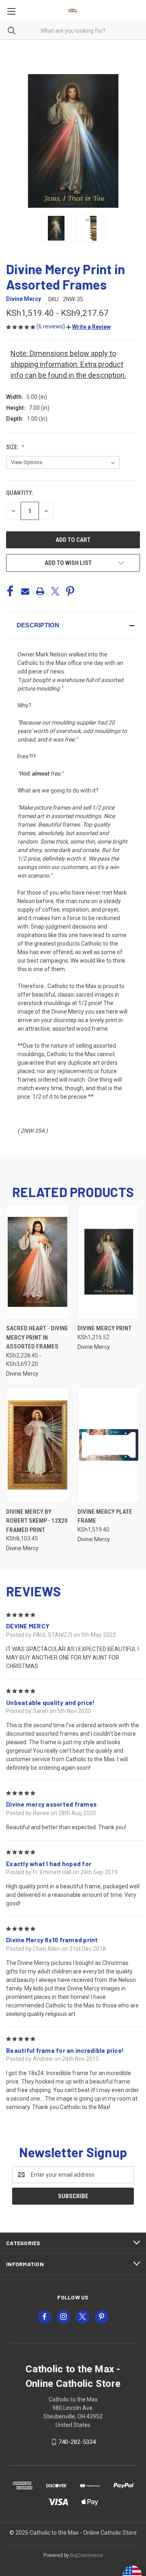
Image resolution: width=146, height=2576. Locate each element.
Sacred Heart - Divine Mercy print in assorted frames (37, 1337)
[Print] (40, 591)
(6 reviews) (51, 326)
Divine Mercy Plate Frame (105, 1516)
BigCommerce (86, 2555)
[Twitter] (55, 591)
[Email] (25, 591)
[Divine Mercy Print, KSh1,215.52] (109, 1262)
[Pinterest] (70, 591)
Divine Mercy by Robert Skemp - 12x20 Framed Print (37, 1521)
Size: (13, 447)
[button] (88, 327)
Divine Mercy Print (104, 1328)
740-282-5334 (77, 2442)
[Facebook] (10, 591)
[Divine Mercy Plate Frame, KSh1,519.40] (109, 1445)
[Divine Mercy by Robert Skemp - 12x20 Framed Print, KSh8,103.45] (38, 1445)
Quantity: (20, 493)
